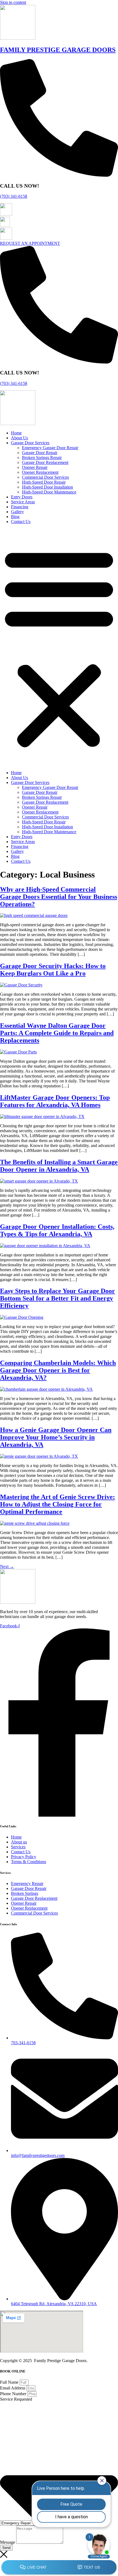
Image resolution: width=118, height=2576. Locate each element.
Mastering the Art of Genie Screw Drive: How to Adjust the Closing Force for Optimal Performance (57, 1504)
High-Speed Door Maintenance (49, 492)
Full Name (10, 2382)
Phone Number (14, 2394)
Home (16, 433)
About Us (19, 438)
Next (7, 1566)
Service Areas (23, 502)
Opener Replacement (40, 472)
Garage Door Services (30, 443)
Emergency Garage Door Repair (50, 448)
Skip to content (13, 2)
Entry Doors (22, 497)
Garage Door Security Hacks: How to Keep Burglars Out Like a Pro (53, 970)
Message (8, 2542)
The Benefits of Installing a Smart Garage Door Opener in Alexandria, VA (59, 1166)
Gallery (17, 512)
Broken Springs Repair (42, 458)
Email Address (13, 2388)
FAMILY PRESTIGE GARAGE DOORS (58, 50)
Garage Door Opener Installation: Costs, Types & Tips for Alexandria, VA (57, 1230)
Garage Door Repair (40, 453)
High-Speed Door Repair (44, 482)
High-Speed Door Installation (47, 487)
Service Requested (16, 2399)
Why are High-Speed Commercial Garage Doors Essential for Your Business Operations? (59, 897)
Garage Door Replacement (45, 462)
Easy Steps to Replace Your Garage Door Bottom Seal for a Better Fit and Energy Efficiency (57, 1298)
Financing (20, 507)
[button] (59, 647)
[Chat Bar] (59, 2568)
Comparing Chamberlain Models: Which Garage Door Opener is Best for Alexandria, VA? (58, 1370)
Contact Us (21, 522)
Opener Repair (35, 467)
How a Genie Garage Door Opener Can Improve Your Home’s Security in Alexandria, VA (56, 1437)
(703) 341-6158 (14, 196)
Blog (15, 517)
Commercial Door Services (45, 477)
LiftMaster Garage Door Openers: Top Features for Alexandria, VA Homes (55, 1101)
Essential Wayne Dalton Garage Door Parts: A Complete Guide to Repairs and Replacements (57, 1033)
